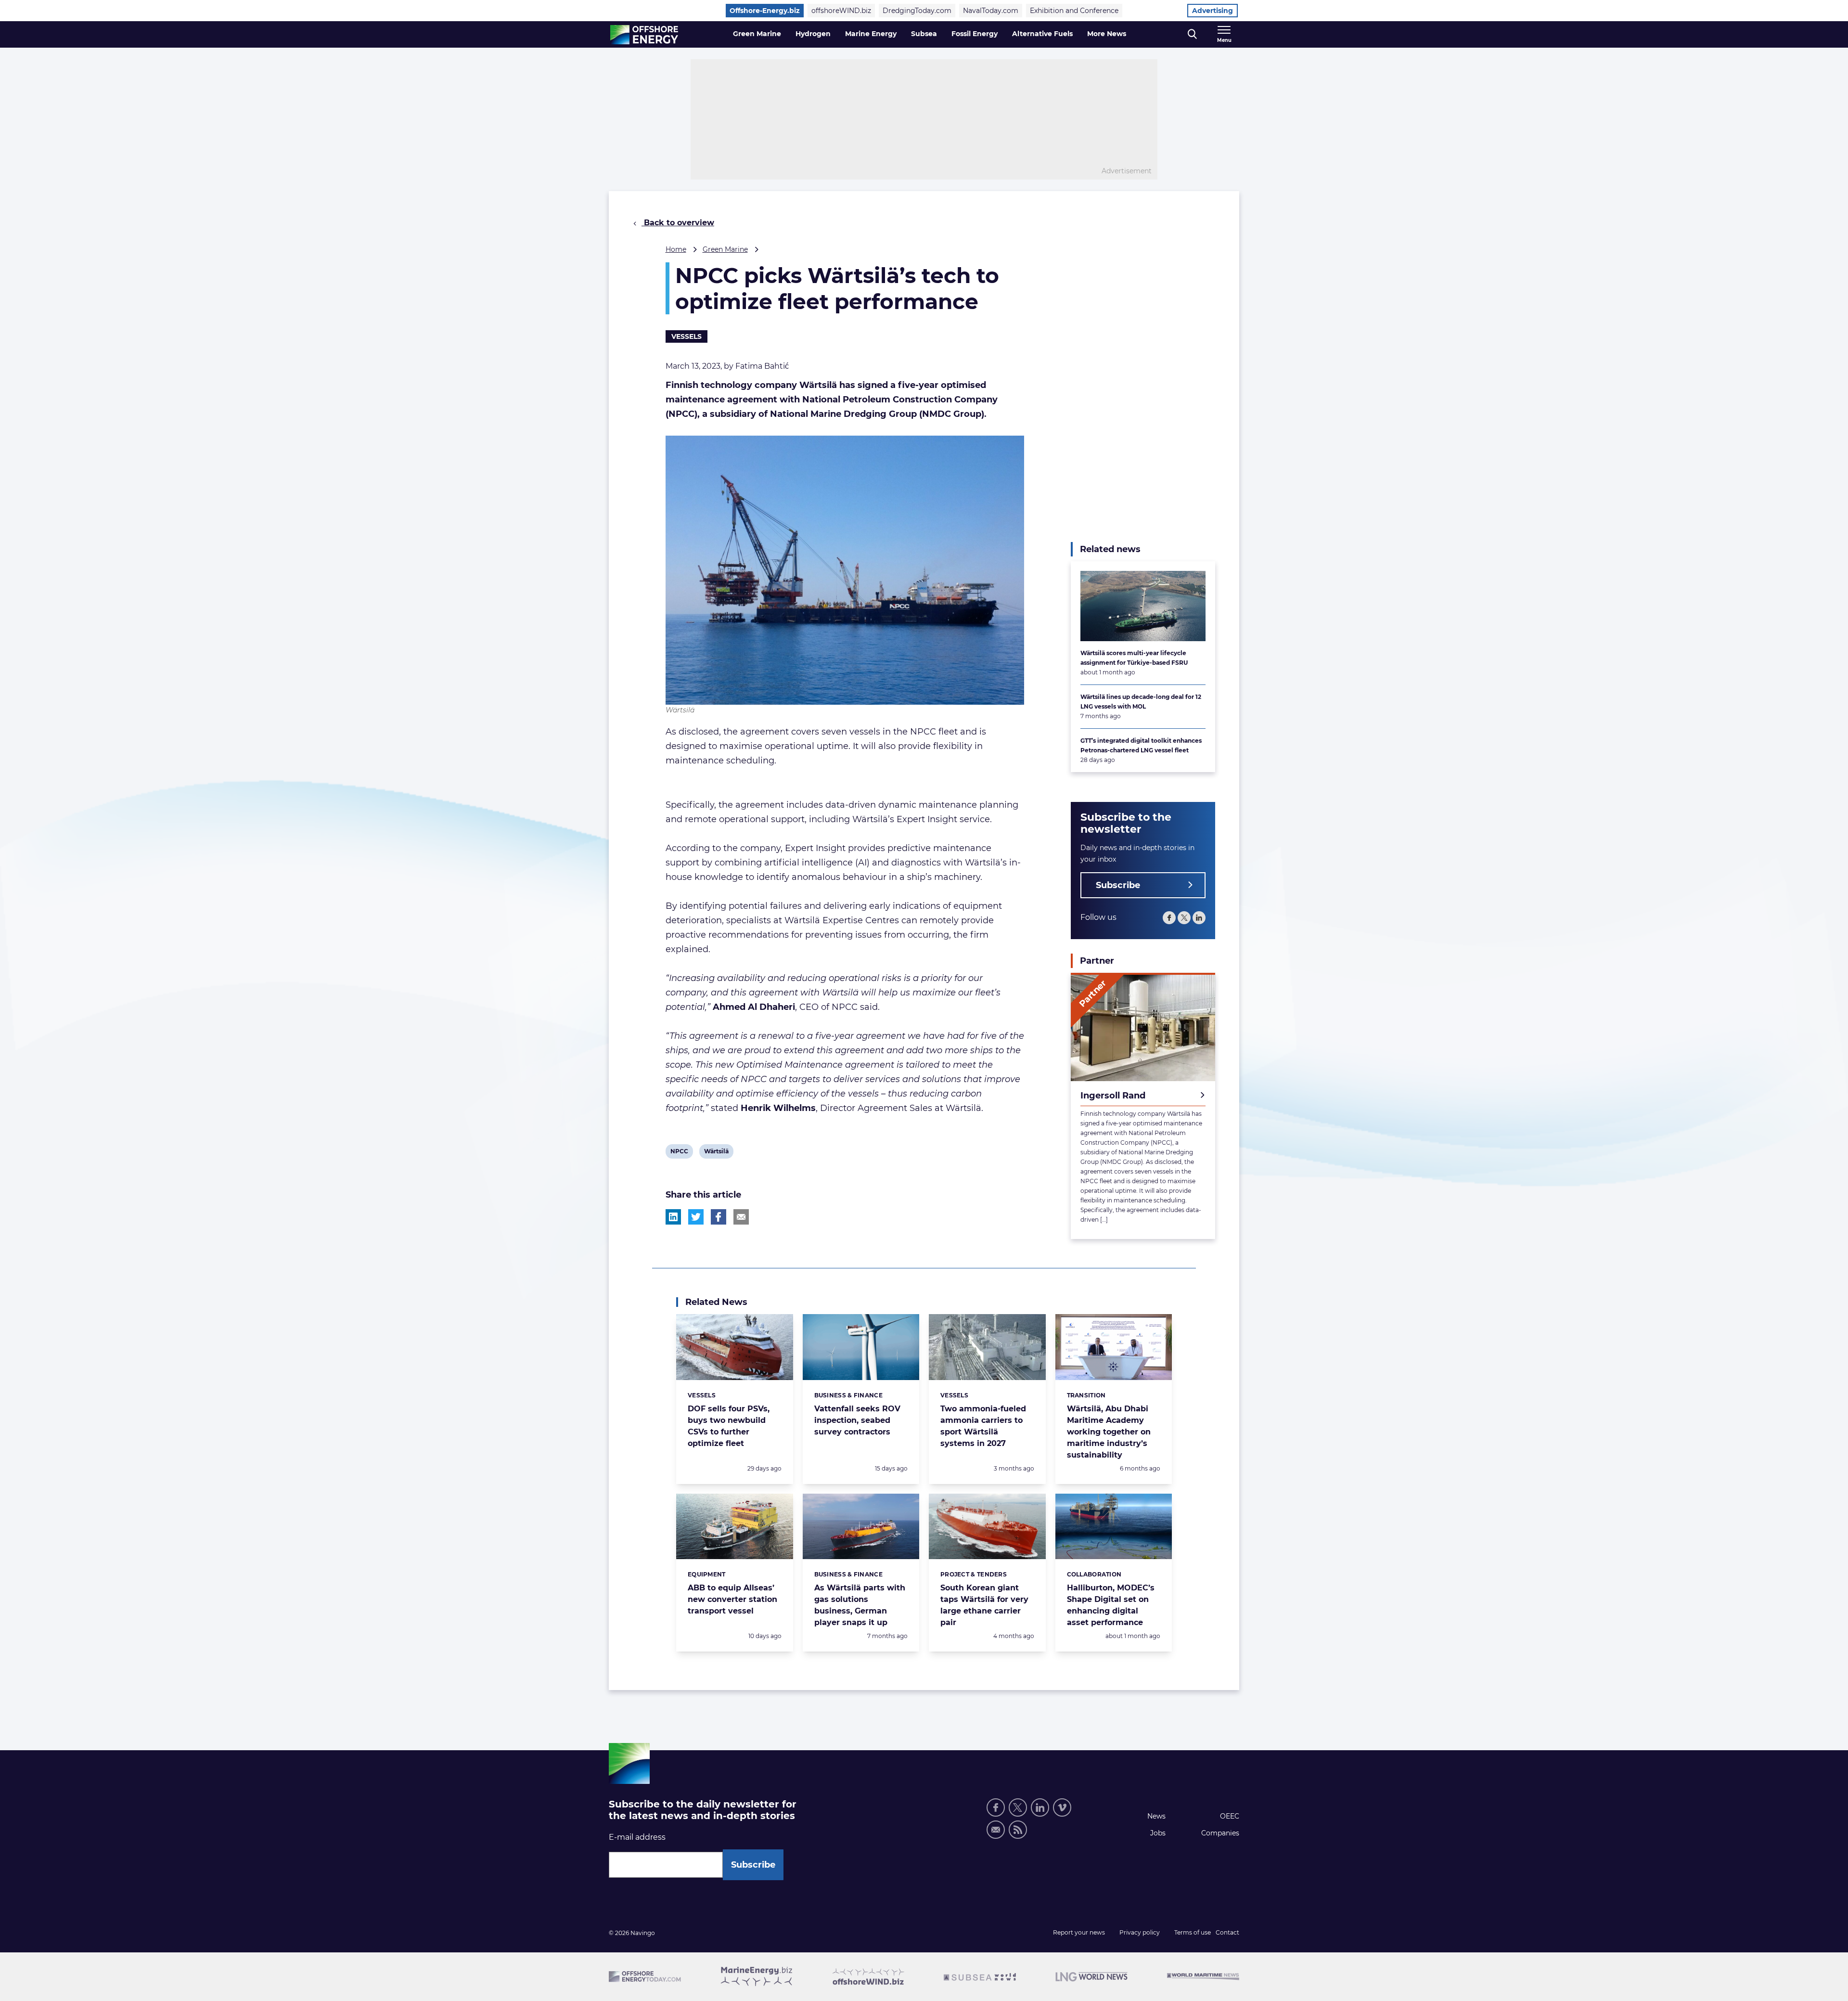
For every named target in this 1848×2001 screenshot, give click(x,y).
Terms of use (1193, 1932)
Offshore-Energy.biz (765, 11)
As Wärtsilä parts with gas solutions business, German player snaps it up (860, 1605)
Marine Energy (871, 34)
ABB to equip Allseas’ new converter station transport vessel (732, 1599)
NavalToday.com (991, 11)
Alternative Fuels (1042, 34)
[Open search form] (1192, 34)
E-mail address (637, 1837)
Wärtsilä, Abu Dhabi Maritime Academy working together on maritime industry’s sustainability (1109, 1432)
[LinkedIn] (1199, 918)
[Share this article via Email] (741, 1217)
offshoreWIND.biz (841, 11)
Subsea (924, 34)
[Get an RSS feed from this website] (1018, 1830)
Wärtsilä (716, 1153)
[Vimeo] (1062, 1807)
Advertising (1213, 11)
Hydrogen (813, 34)
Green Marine (757, 34)
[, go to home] (644, 35)
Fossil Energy (975, 34)
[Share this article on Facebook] (719, 1217)
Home (676, 249)
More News (1107, 34)
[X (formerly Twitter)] (1184, 918)
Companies (1220, 1833)
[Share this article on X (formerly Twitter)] (696, 1217)
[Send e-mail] (996, 1830)
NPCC (679, 1153)
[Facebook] (1169, 918)
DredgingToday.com (917, 11)
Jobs (1158, 1833)
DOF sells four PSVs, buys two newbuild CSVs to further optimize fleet (729, 1426)
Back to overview (678, 223)
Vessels (687, 336)
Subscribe (1118, 885)
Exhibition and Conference (1074, 11)
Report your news (1079, 1932)
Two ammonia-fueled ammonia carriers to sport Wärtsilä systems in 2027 (983, 1426)
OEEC (1230, 1816)
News (1156, 1816)
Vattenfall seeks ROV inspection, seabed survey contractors (857, 1420)
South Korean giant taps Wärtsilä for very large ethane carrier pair (984, 1605)
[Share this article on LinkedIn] (673, 1217)
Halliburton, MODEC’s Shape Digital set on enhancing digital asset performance (1111, 1605)
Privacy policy (1140, 1932)
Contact (1227, 1932)
